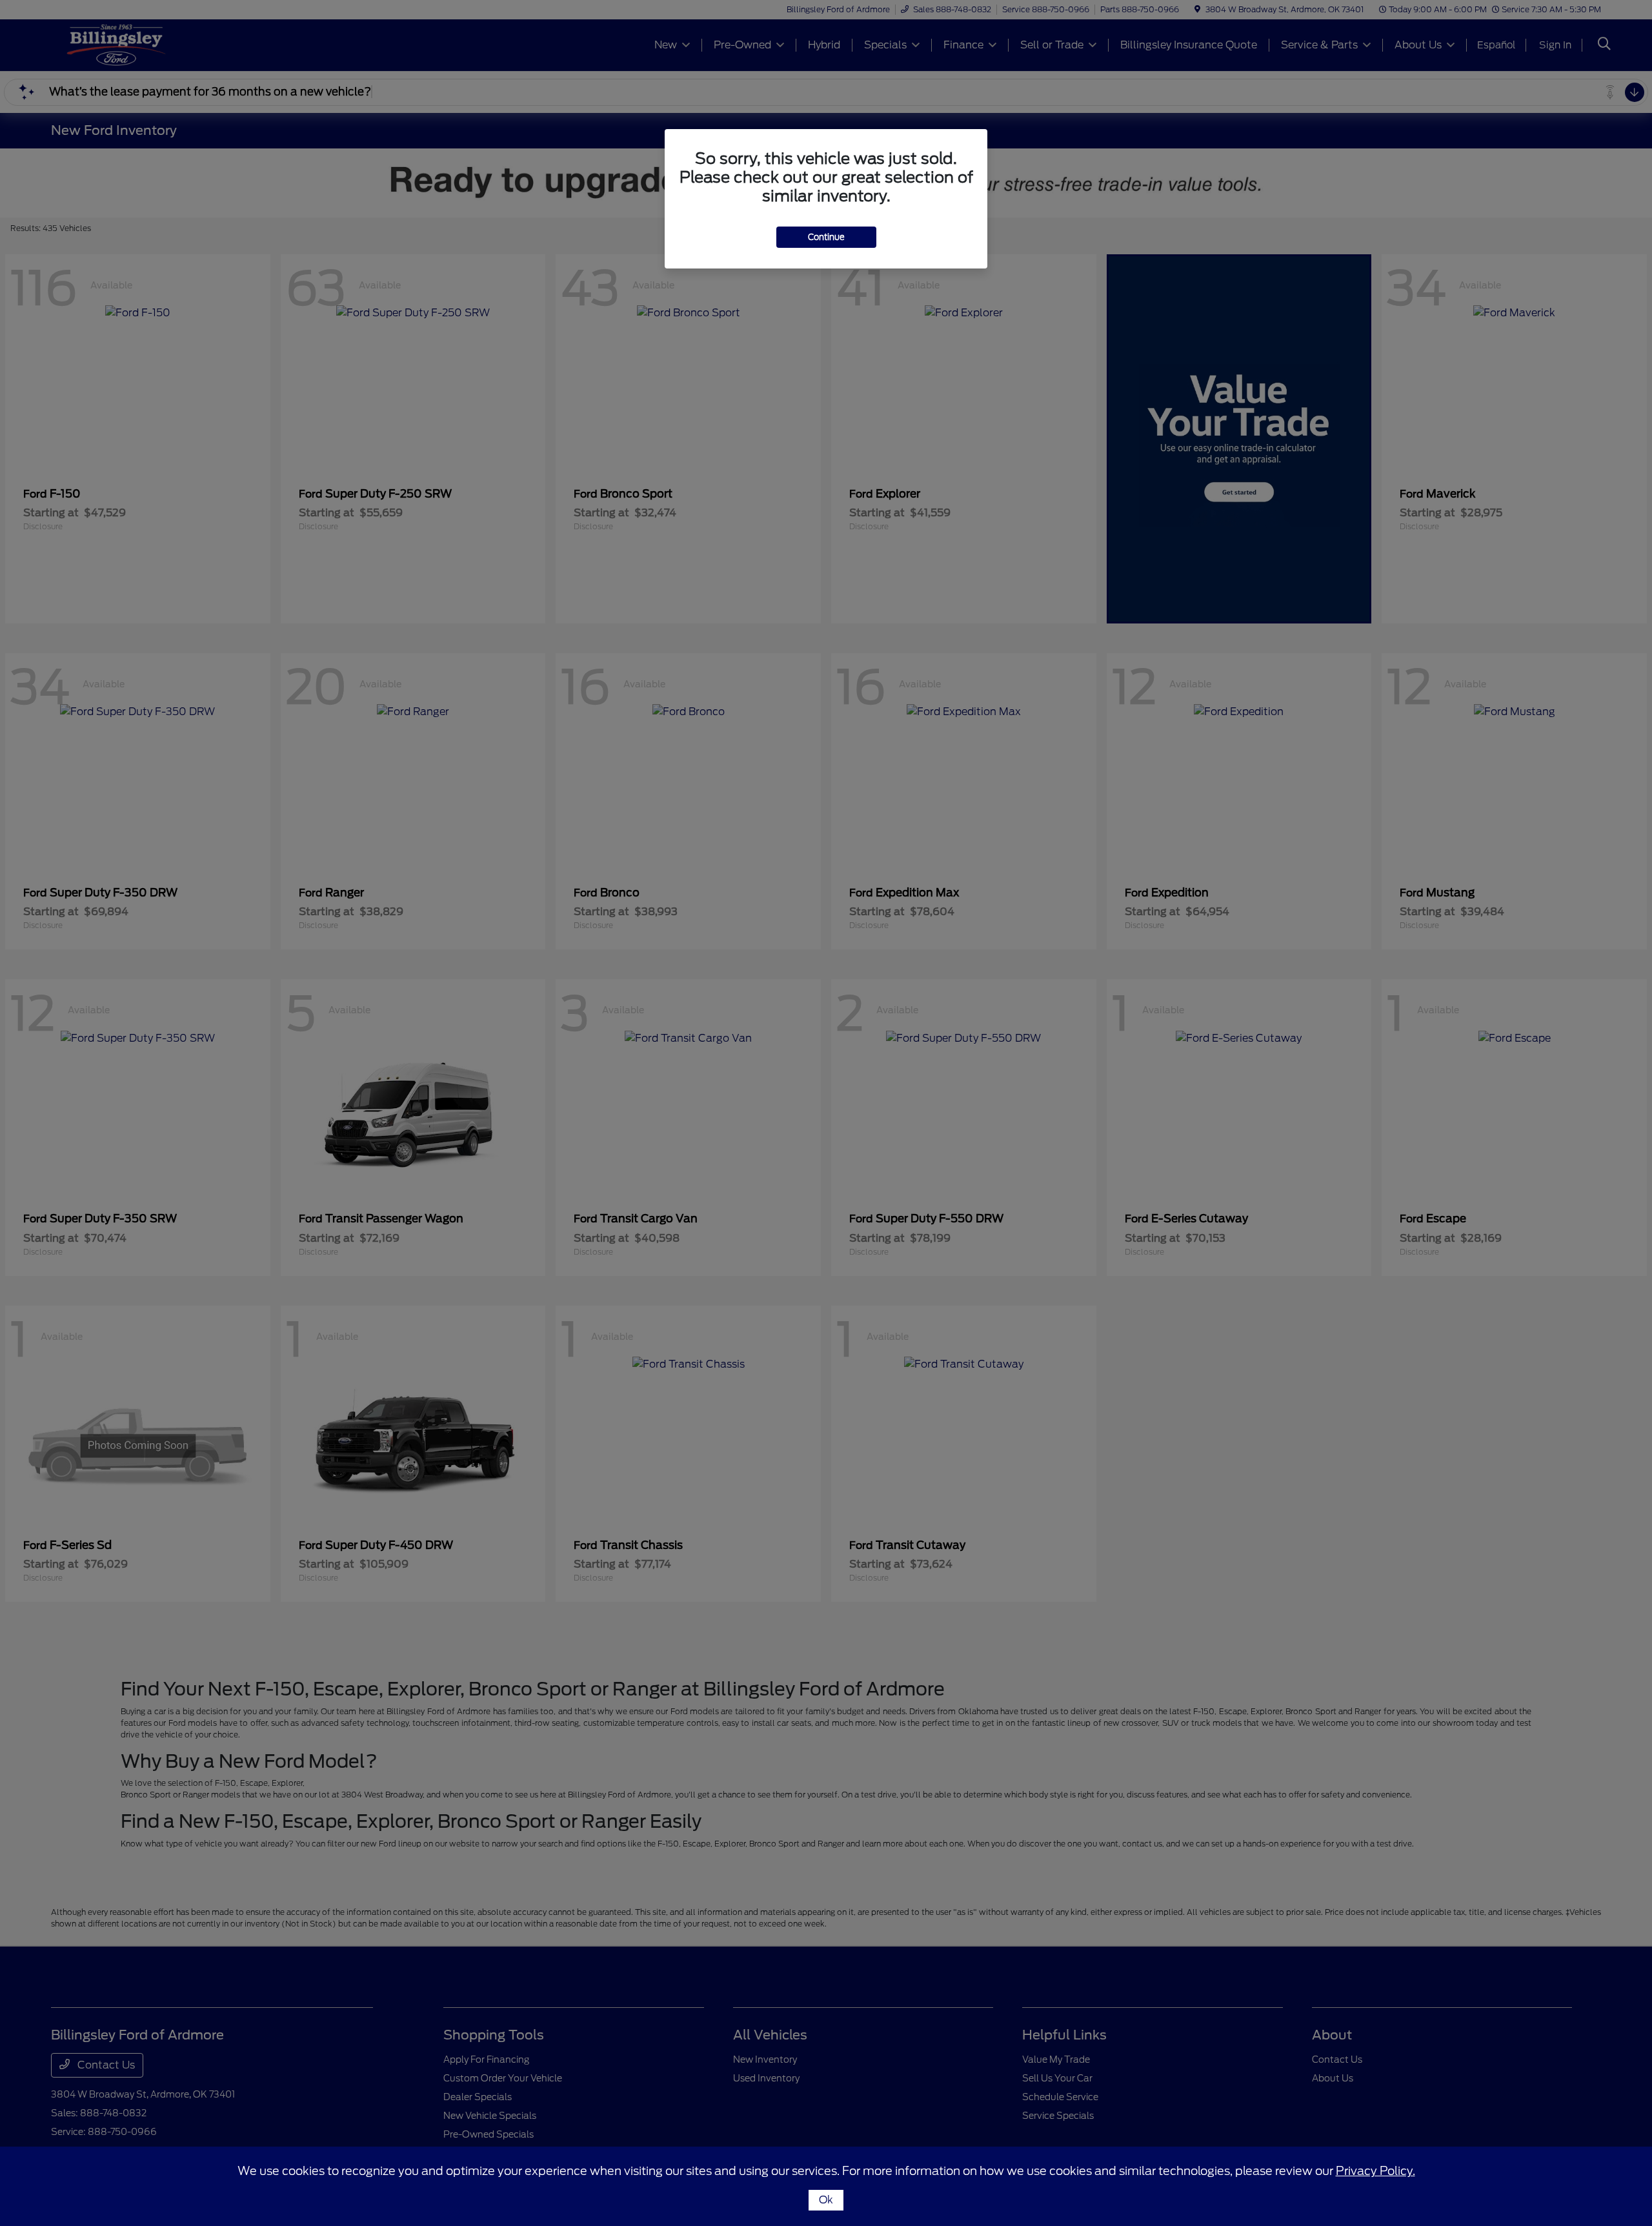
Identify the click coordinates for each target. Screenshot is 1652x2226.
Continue (826, 237)
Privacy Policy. (1375, 2171)
